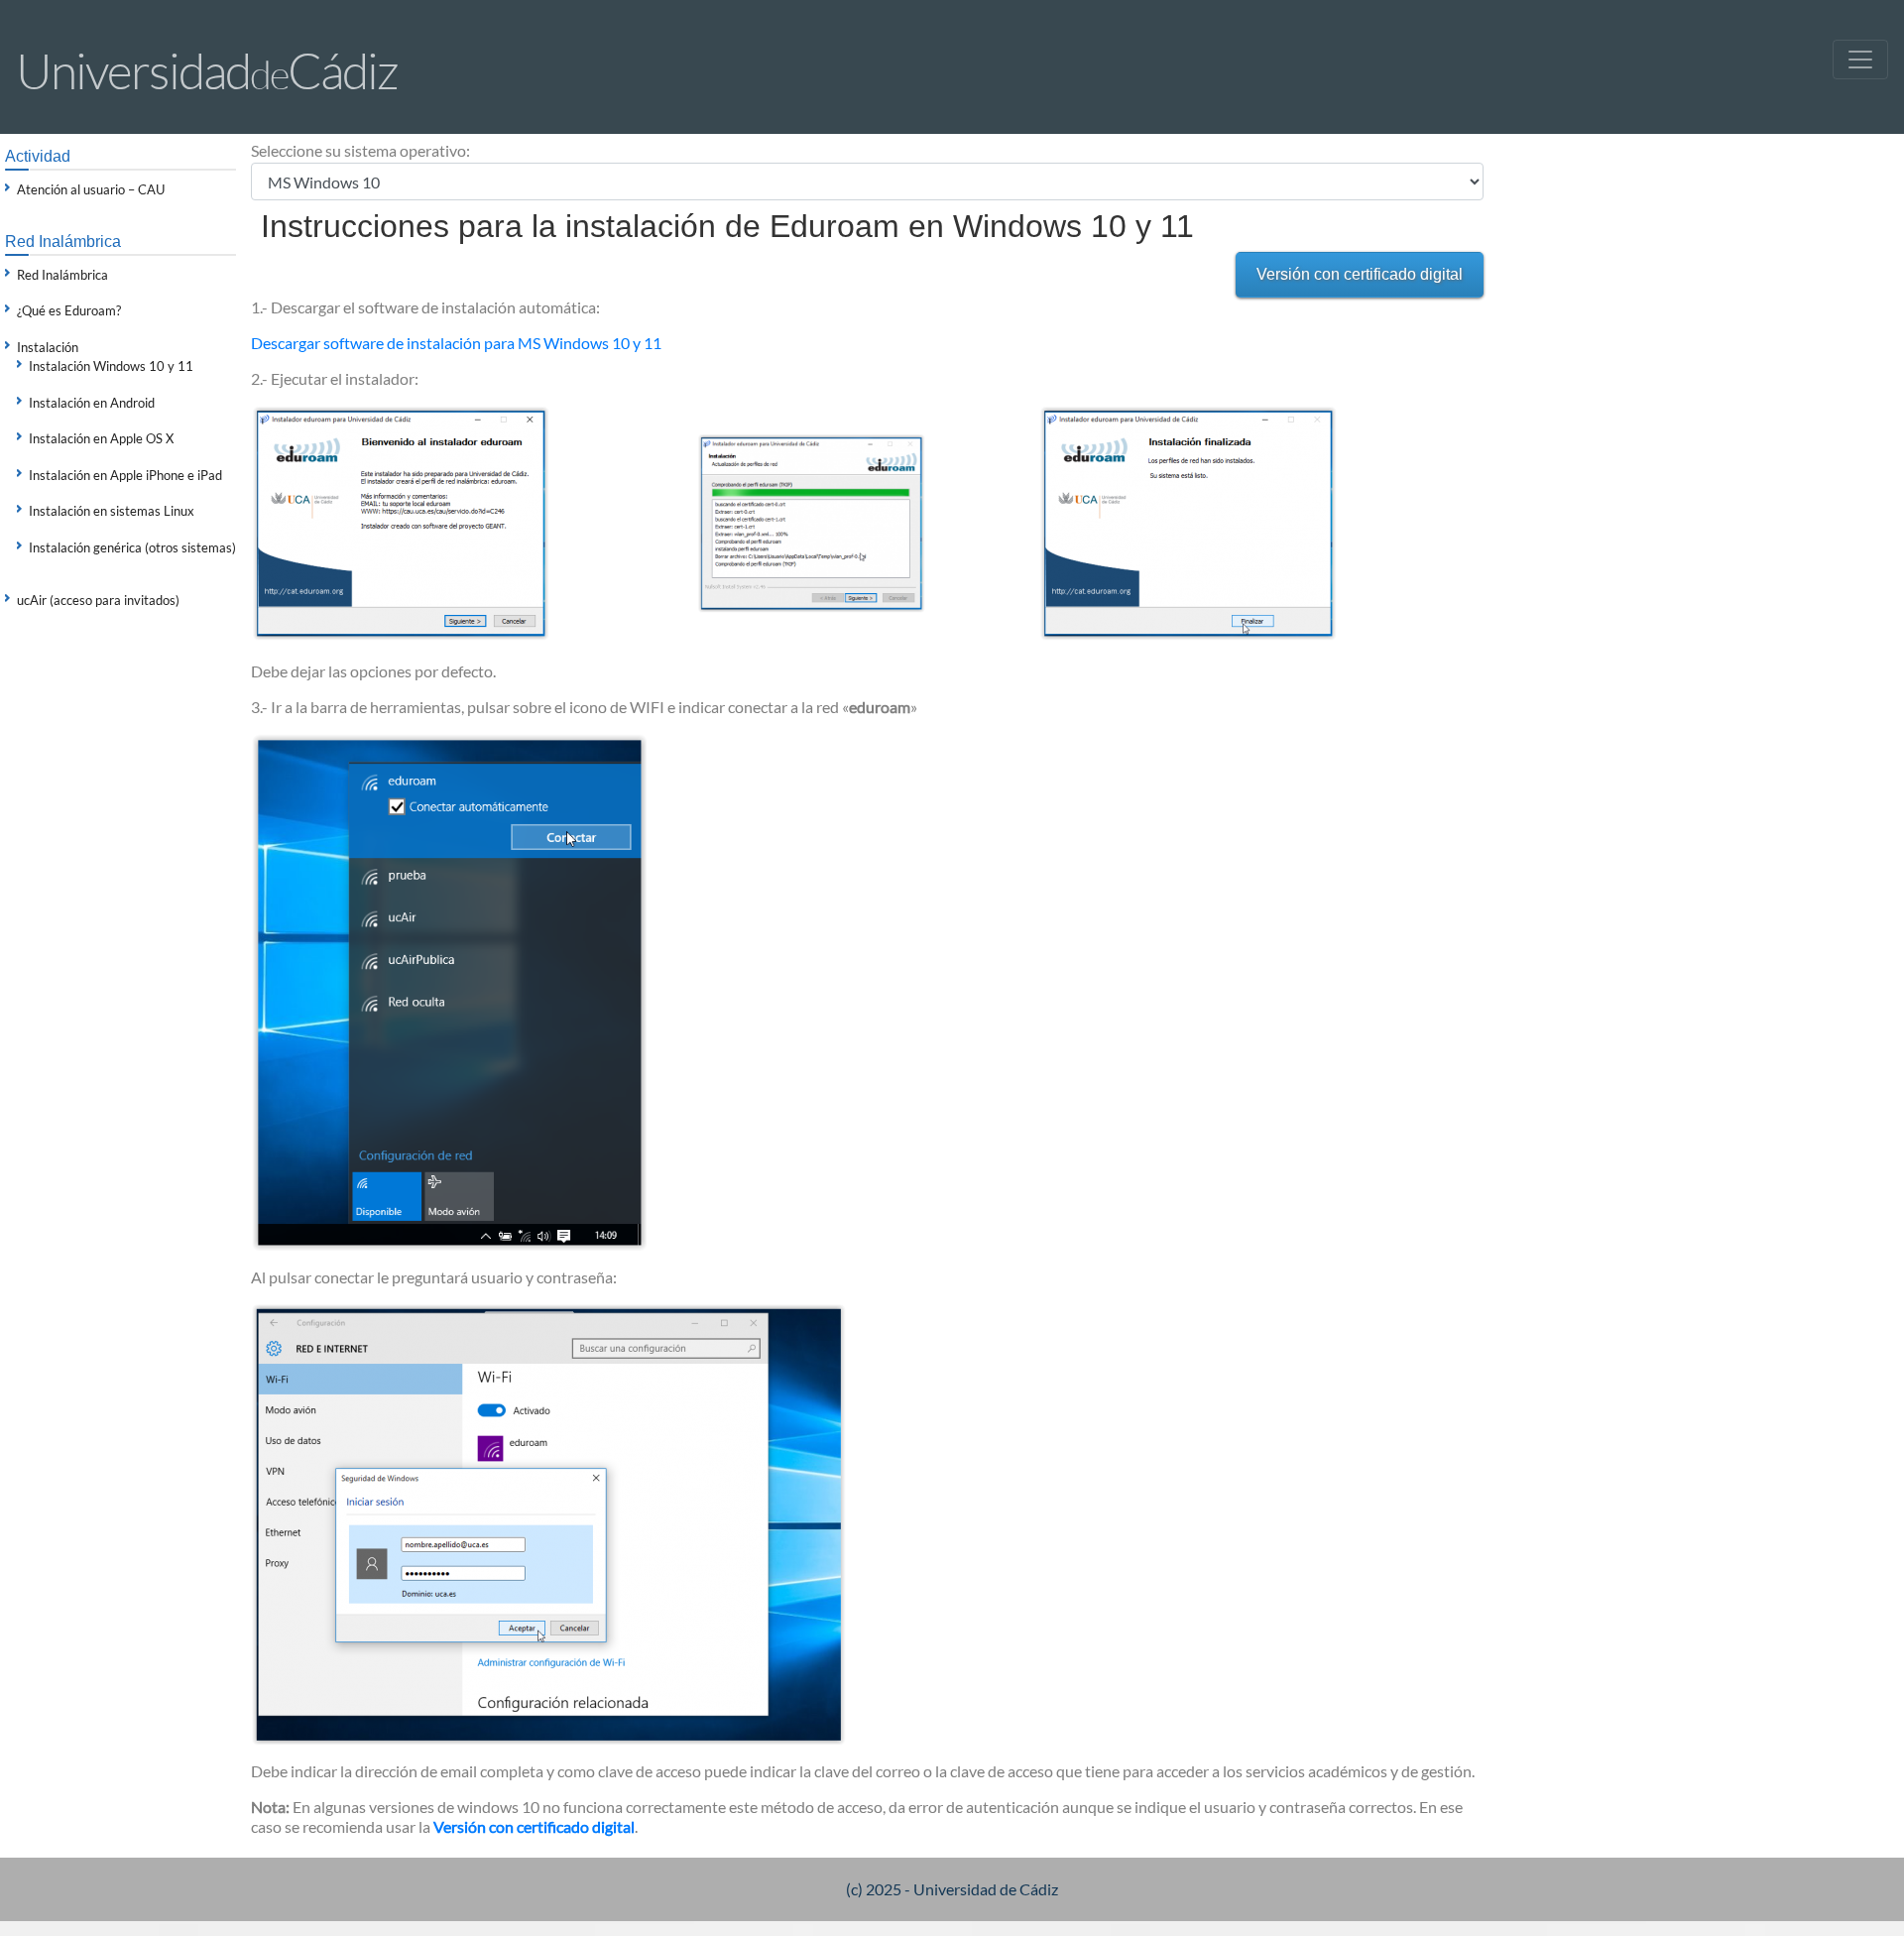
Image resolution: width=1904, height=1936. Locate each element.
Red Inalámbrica (62, 275)
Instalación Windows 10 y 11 (111, 366)
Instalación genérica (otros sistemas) (132, 547)
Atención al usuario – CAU (91, 189)
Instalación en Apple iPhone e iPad (125, 475)
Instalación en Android (92, 403)
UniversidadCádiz (207, 70)
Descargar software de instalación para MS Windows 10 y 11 (456, 343)
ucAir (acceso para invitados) (98, 600)
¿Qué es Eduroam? (69, 310)
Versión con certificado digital (1360, 274)
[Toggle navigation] (1860, 60)
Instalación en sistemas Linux (112, 511)
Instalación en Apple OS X (101, 438)
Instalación (48, 347)
